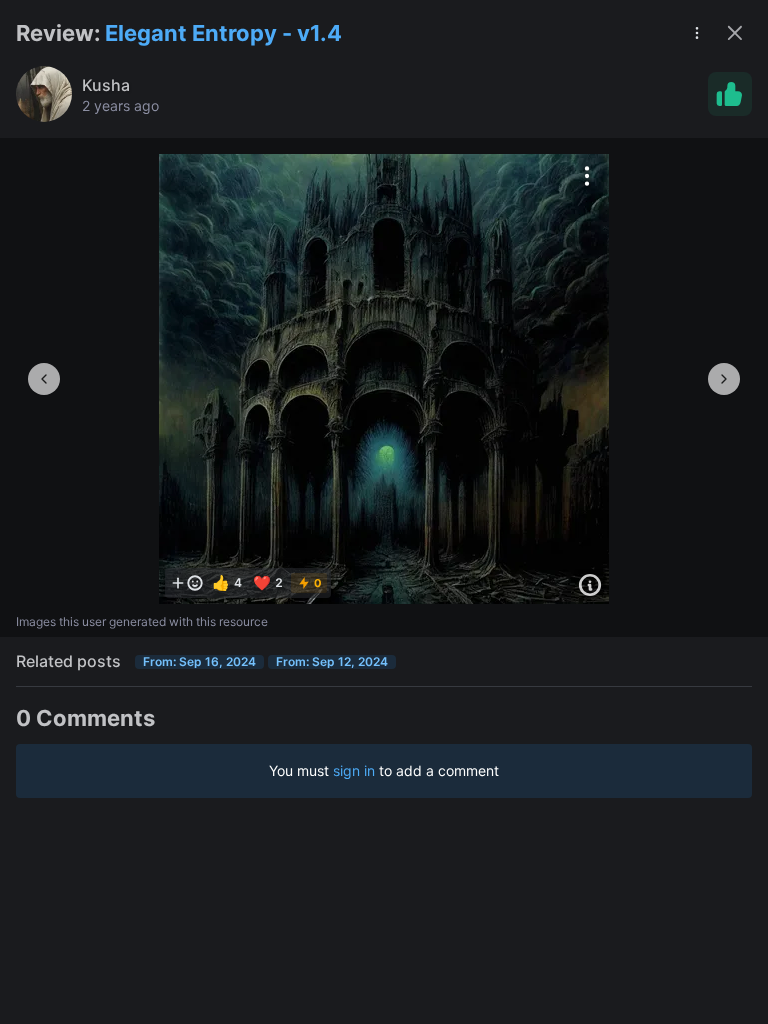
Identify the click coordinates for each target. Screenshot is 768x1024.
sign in (354, 770)
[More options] (587, 176)
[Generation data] (590, 585)
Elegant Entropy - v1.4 (223, 33)
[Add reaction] (187, 583)
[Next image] (724, 379)
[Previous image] (44, 379)
